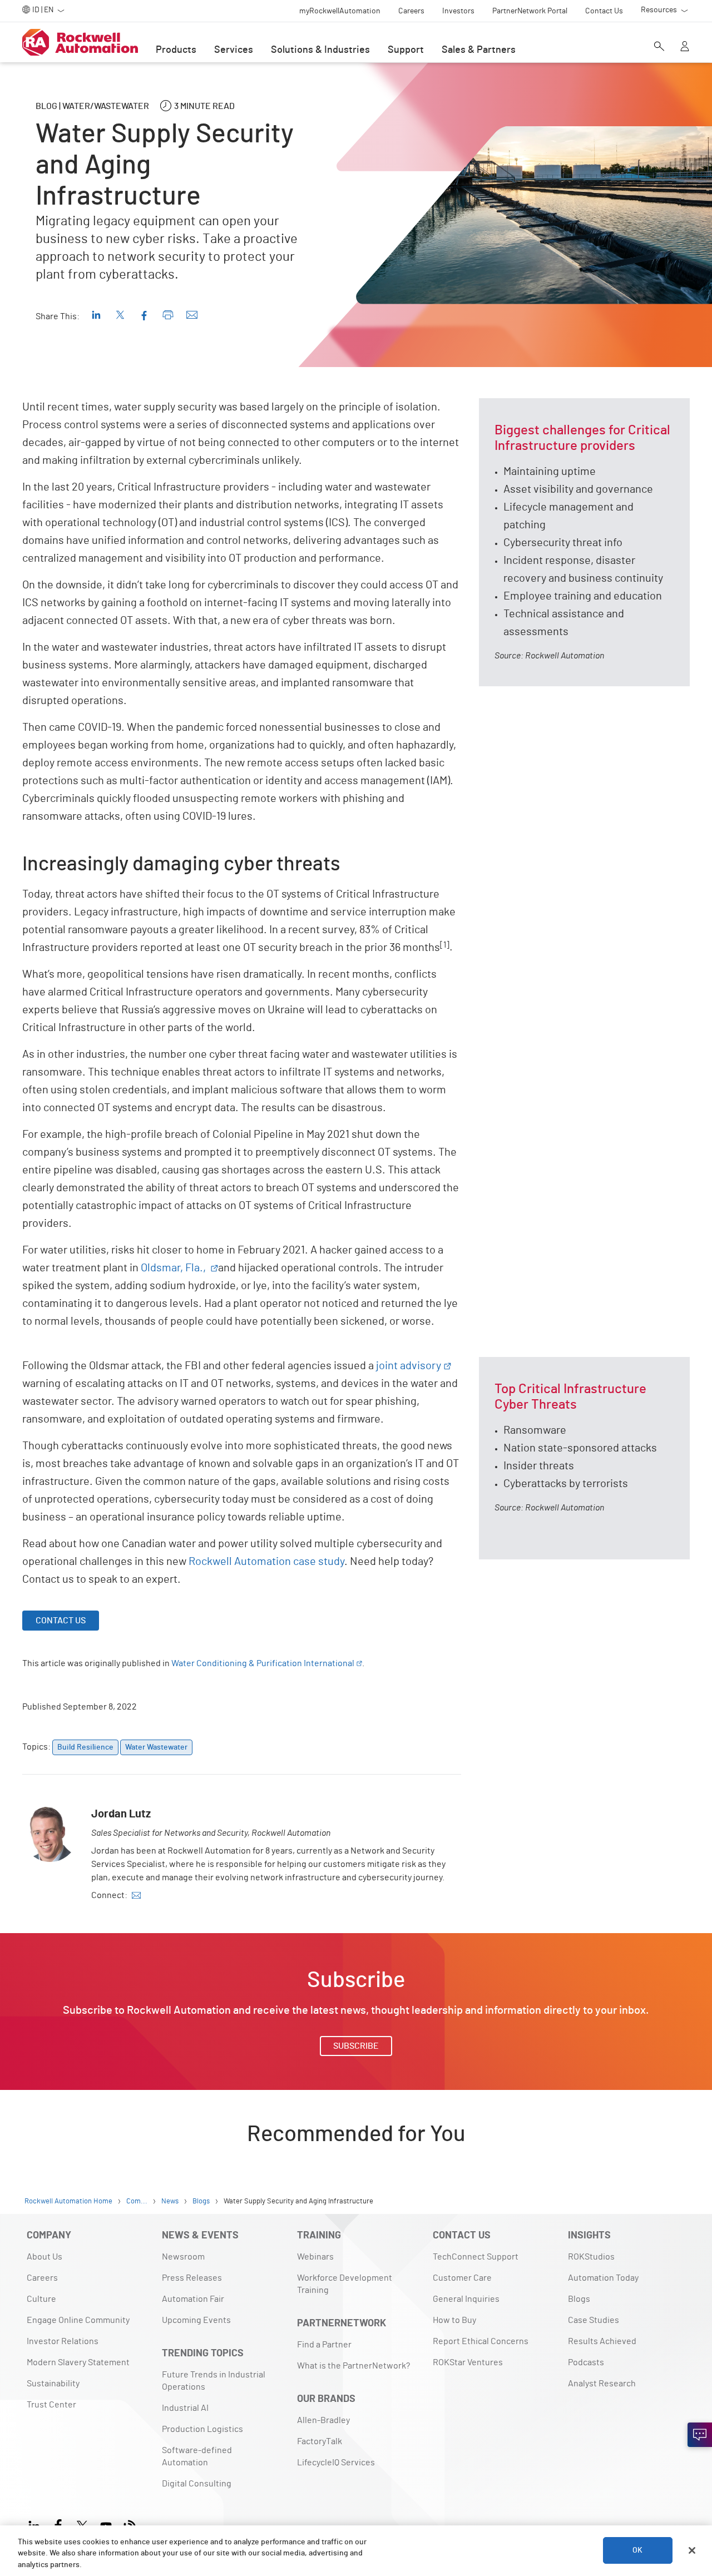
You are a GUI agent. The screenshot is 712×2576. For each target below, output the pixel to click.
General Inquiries (466, 2299)
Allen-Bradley (323, 2420)
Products (176, 50)
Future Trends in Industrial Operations (214, 2381)
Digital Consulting (197, 2484)
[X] (82, 2525)
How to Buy (454, 2320)
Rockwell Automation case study (266, 1562)
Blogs (579, 2299)
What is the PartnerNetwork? (353, 2366)
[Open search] (659, 47)
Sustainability (53, 2384)
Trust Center (51, 2405)
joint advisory (409, 1366)
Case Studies (594, 2320)
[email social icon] (136, 1895)
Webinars (315, 2257)
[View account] (685, 47)
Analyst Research (602, 2384)
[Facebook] (58, 2525)
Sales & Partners (479, 50)
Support (406, 50)
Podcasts (586, 2362)
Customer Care (462, 2278)
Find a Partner (324, 2345)
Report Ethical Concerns (481, 2341)
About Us (44, 2257)
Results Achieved (602, 2341)
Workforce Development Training (345, 2284)
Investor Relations (63, 2341)
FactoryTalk (320, 2441)
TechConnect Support (476, 2257)
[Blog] (130, 2525)
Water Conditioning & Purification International (263, 1663)
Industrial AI (185, 2408)
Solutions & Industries (320, 50)
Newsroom (183, 2257)
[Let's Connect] (700, 2435)
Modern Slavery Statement (78, 2362)
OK (637, 2550)
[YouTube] (106, 2525)
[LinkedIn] (36, 2525)
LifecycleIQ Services (336, 2463)
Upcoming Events (196, 2320)
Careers (42, 2278)
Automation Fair (193, 2299)
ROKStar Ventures (468, 2362)
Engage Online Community (78, 2320)
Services (234, 50)
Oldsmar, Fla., (174, 1268)
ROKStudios (591, 2257)
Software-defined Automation (197, 2456)
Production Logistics (202, 2429)
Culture (41, 2299)
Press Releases (192, 2278)
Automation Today (603, 2278)
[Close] (692, 2550)
